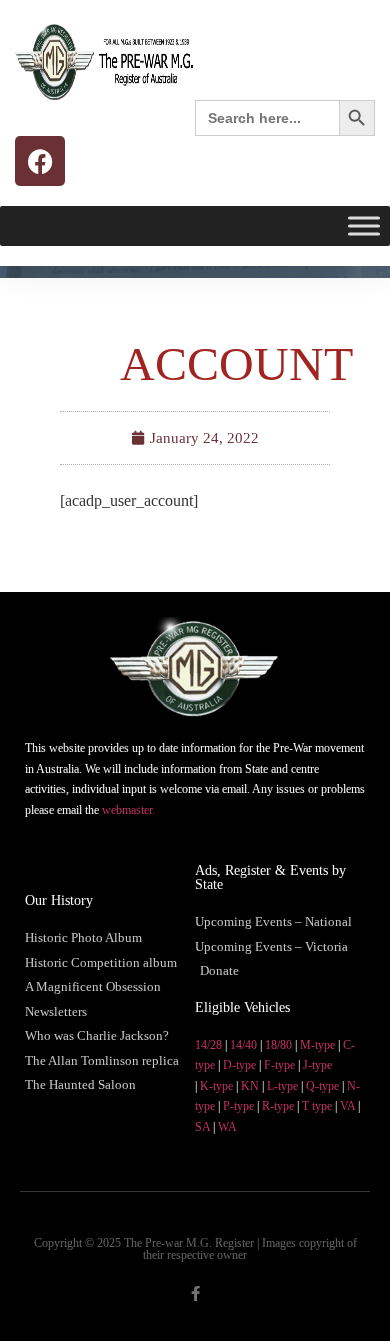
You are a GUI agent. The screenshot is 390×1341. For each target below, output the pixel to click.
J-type (317, 1065)
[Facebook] (40, 161)
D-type (239, 1065)
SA (202, 1127)
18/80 (278, 1045)
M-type (317, 1045)
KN (250, 1086)
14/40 (243, 1045)
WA (227, 1127)
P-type (238, 1106)
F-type (279, 1065)
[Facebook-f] (195, 1293)
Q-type (322, 1086)
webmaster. (128, 810)
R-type (278, 1106)
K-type (216, 1086)
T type (317, 1106)
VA (347, 1106)
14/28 (208, 1045)
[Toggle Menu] (364, 225)
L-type (282, 1086)
